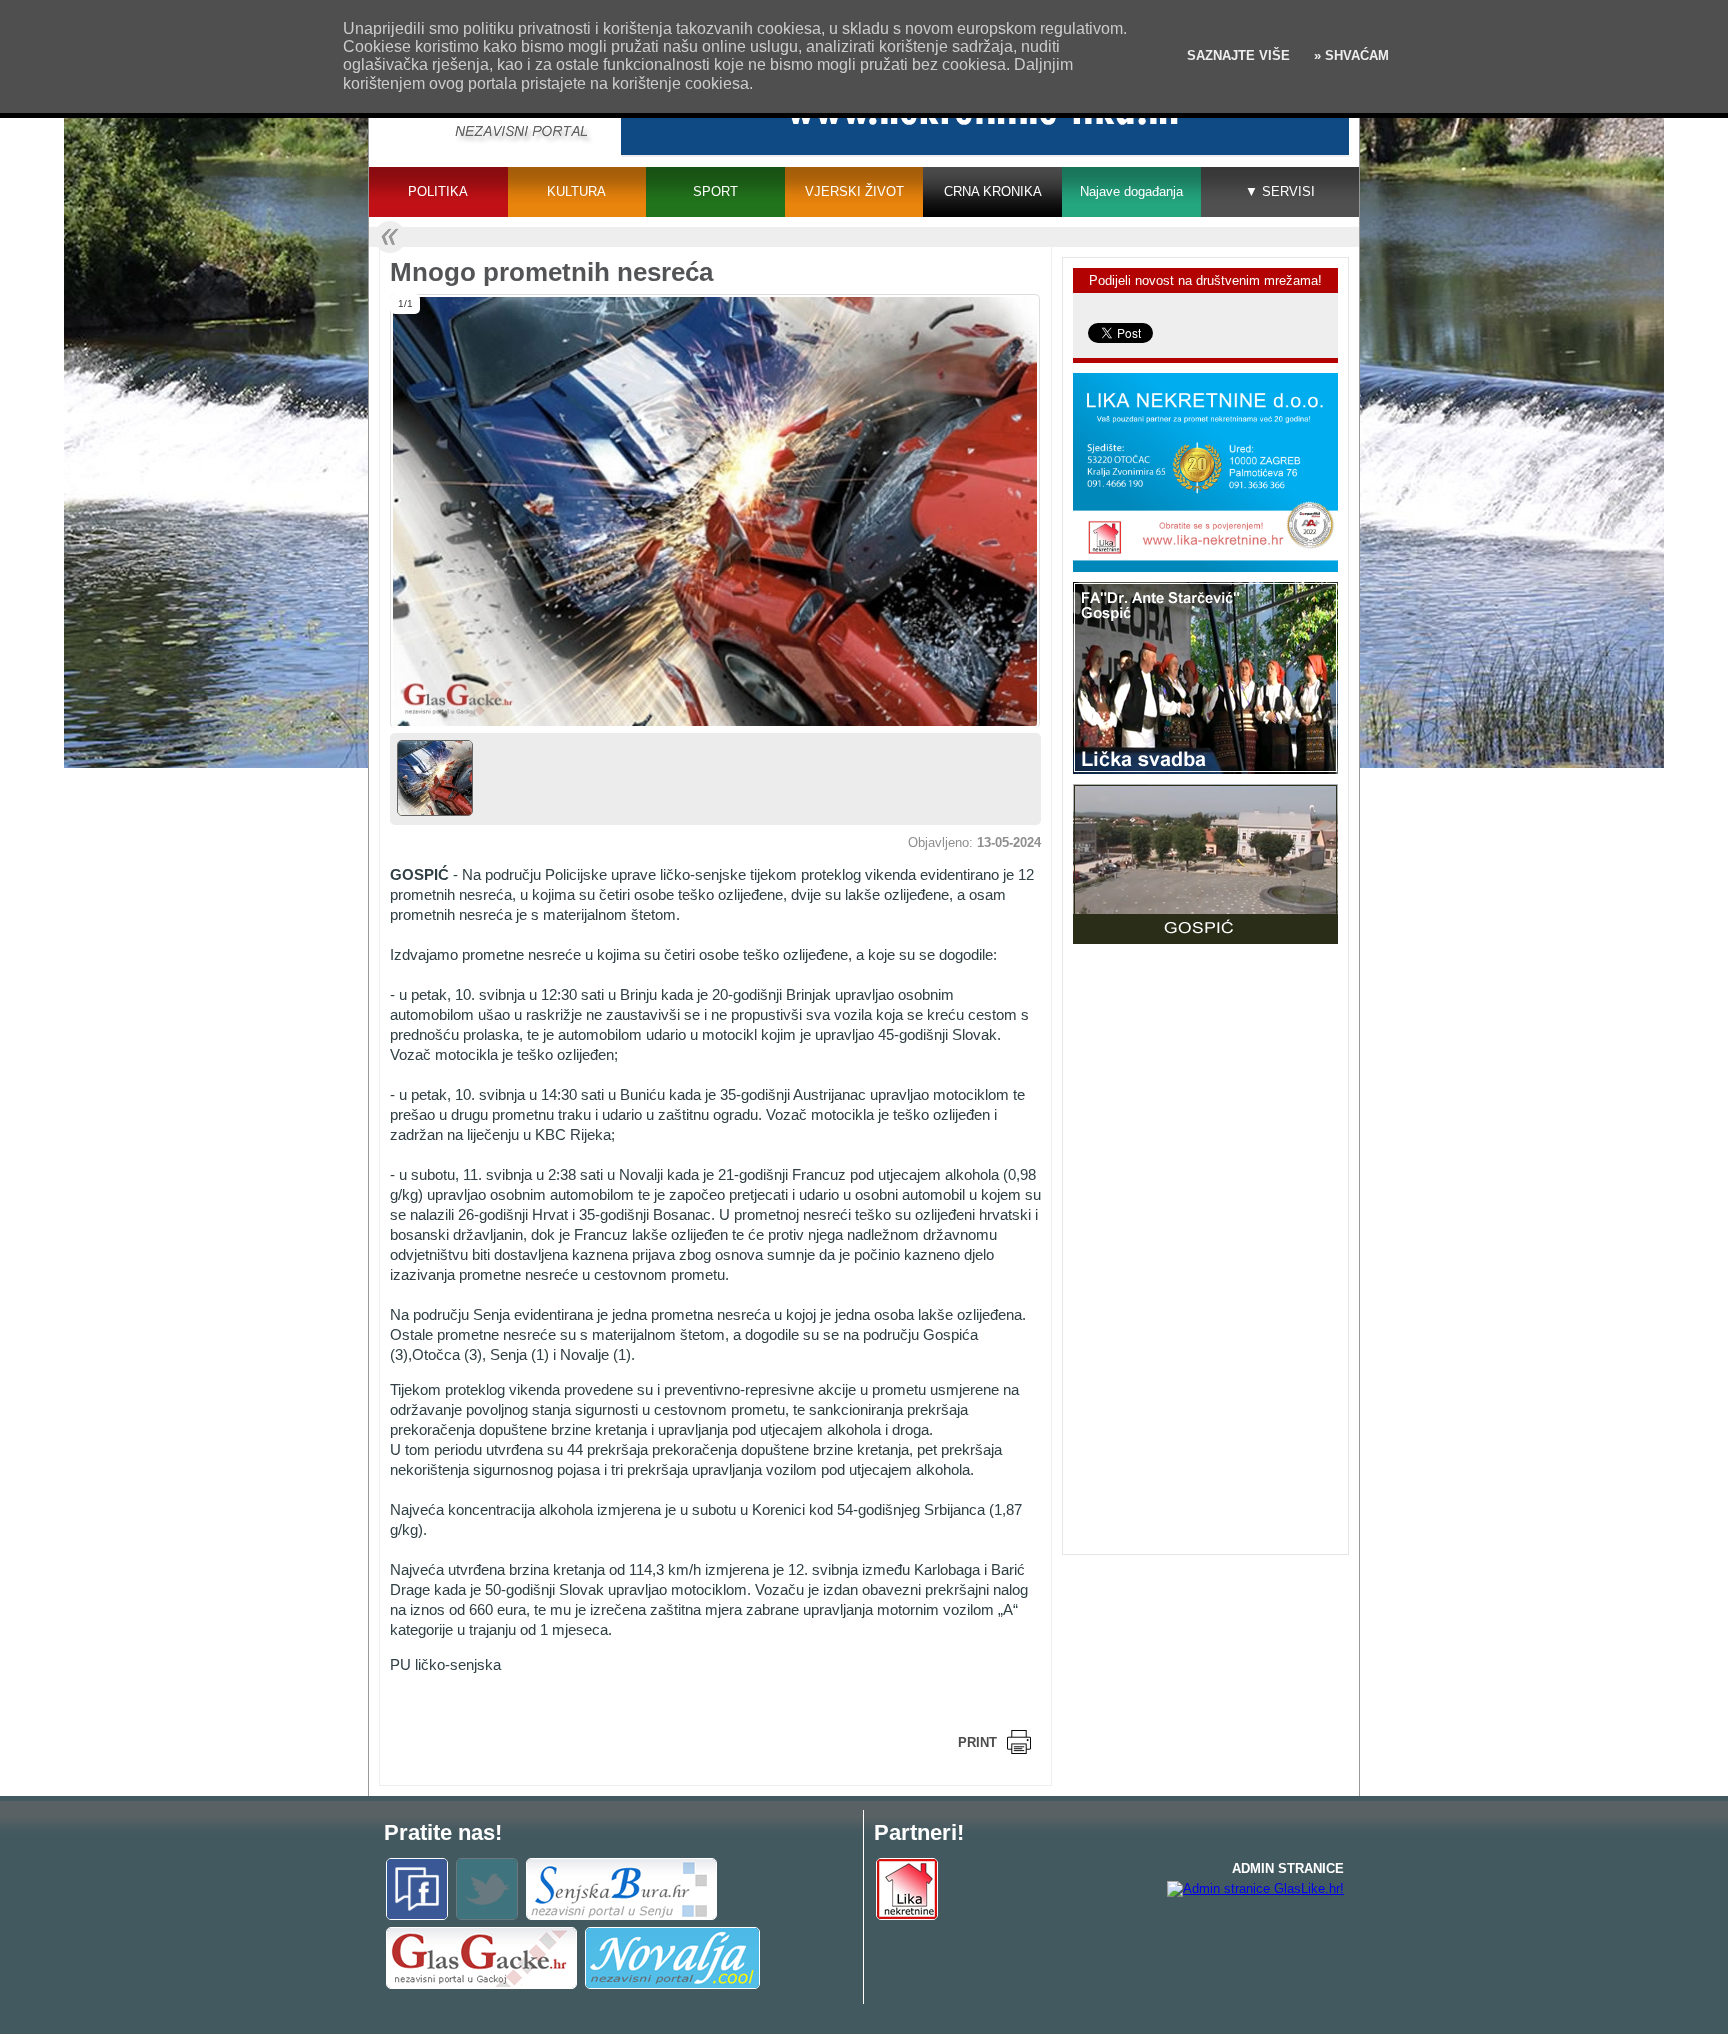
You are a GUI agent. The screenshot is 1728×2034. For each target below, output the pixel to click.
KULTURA (576, 191)
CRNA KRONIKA (993, 191)
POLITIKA (438, 191)
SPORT (715, 191)
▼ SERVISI (1280, 191)
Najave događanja (1131, 191)
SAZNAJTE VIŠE (1238, 55)
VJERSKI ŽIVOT (854, 191)
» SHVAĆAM (1349, 55)
